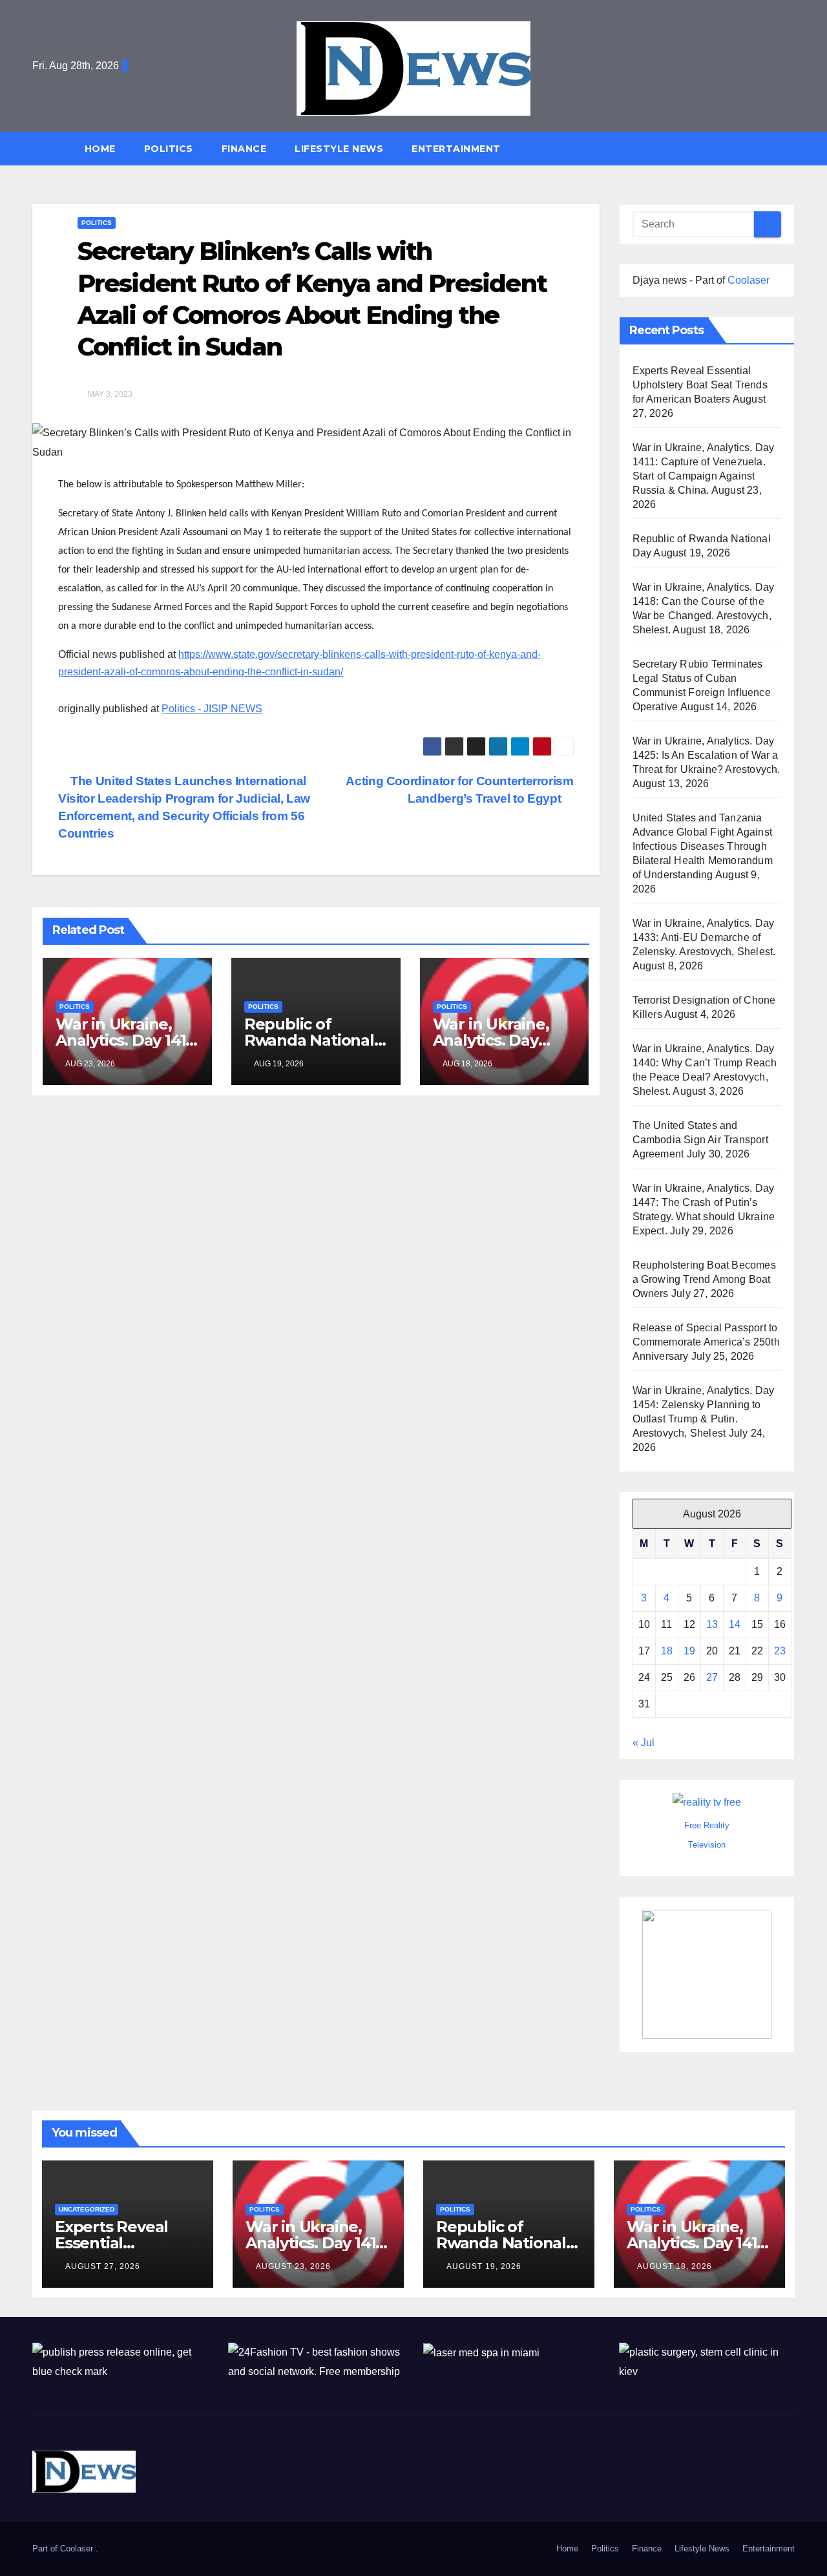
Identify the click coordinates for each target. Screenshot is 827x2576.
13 (712, 1624)
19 (689, 1651)
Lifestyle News (339, 149)
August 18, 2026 (675, 2266)
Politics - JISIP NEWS (212, 709)
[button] (791, 148)
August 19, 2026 (484, 2266)
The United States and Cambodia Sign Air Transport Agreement (700, 1140)
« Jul (644, 1743)
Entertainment (456, 149)
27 (712, 1677)
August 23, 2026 (293, 2266)
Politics (169, 149)
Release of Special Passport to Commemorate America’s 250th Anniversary (706, 1342)
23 (780, 1651)
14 (735, 1624)
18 (667, 1651)
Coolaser (748, 280)
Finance (244, 149)
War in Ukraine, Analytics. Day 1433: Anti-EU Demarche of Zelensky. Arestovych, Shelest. (704, 937)
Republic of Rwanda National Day (309, 1040)
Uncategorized (87, 2209)
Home (100, 149)
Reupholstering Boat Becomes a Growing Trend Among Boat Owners (704, 1279)
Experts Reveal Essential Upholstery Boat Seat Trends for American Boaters (700, 385)
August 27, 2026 (103, 2266)
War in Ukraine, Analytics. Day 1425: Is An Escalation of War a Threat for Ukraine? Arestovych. (707, 755)
